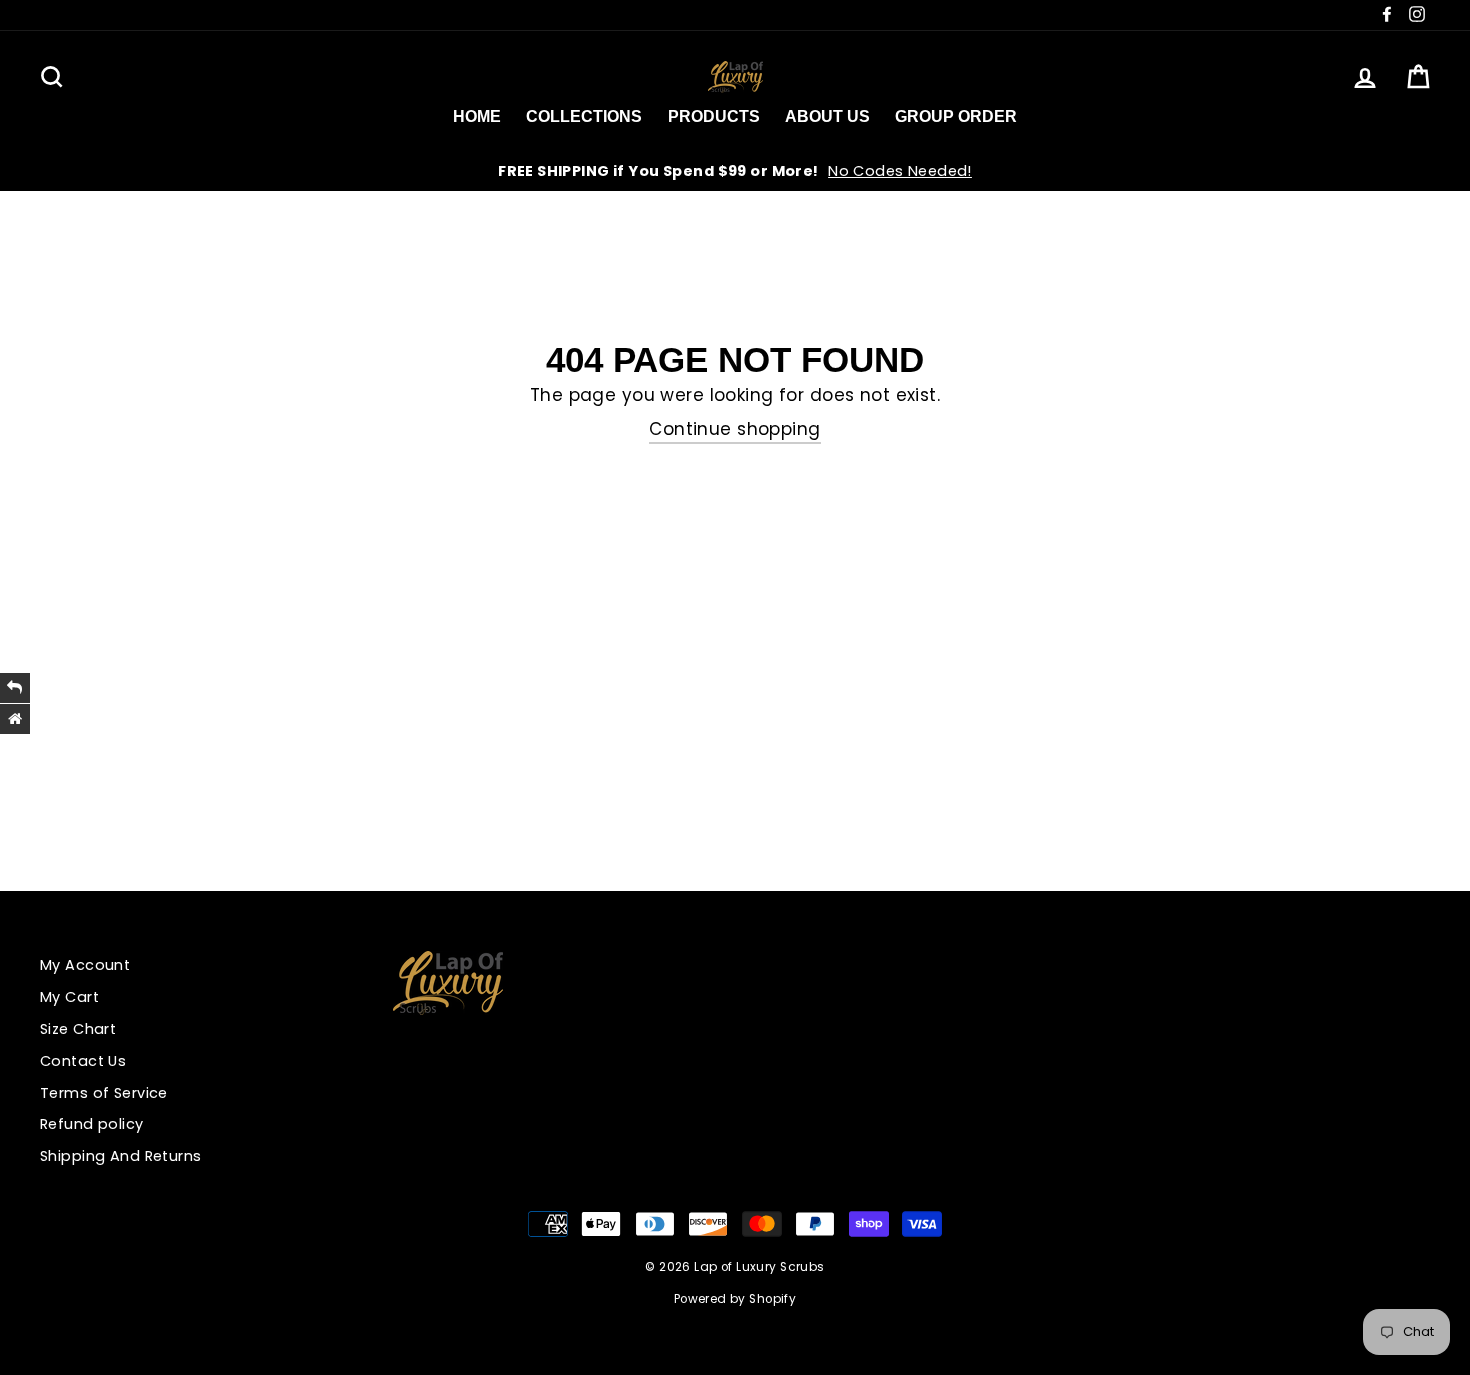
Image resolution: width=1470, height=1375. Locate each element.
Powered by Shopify (735, 1299)
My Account (85, 965)
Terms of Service (104, 1093)
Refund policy (92, 1124)
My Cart (69, 997)
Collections (584, 116)
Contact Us (83, 1061)
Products (714, 116)
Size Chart (78, 1029)
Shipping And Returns (121, 1156)
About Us (827, 116)
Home (477, 116)
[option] (735, 171)
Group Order (956, 116)
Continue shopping (734, 429)
